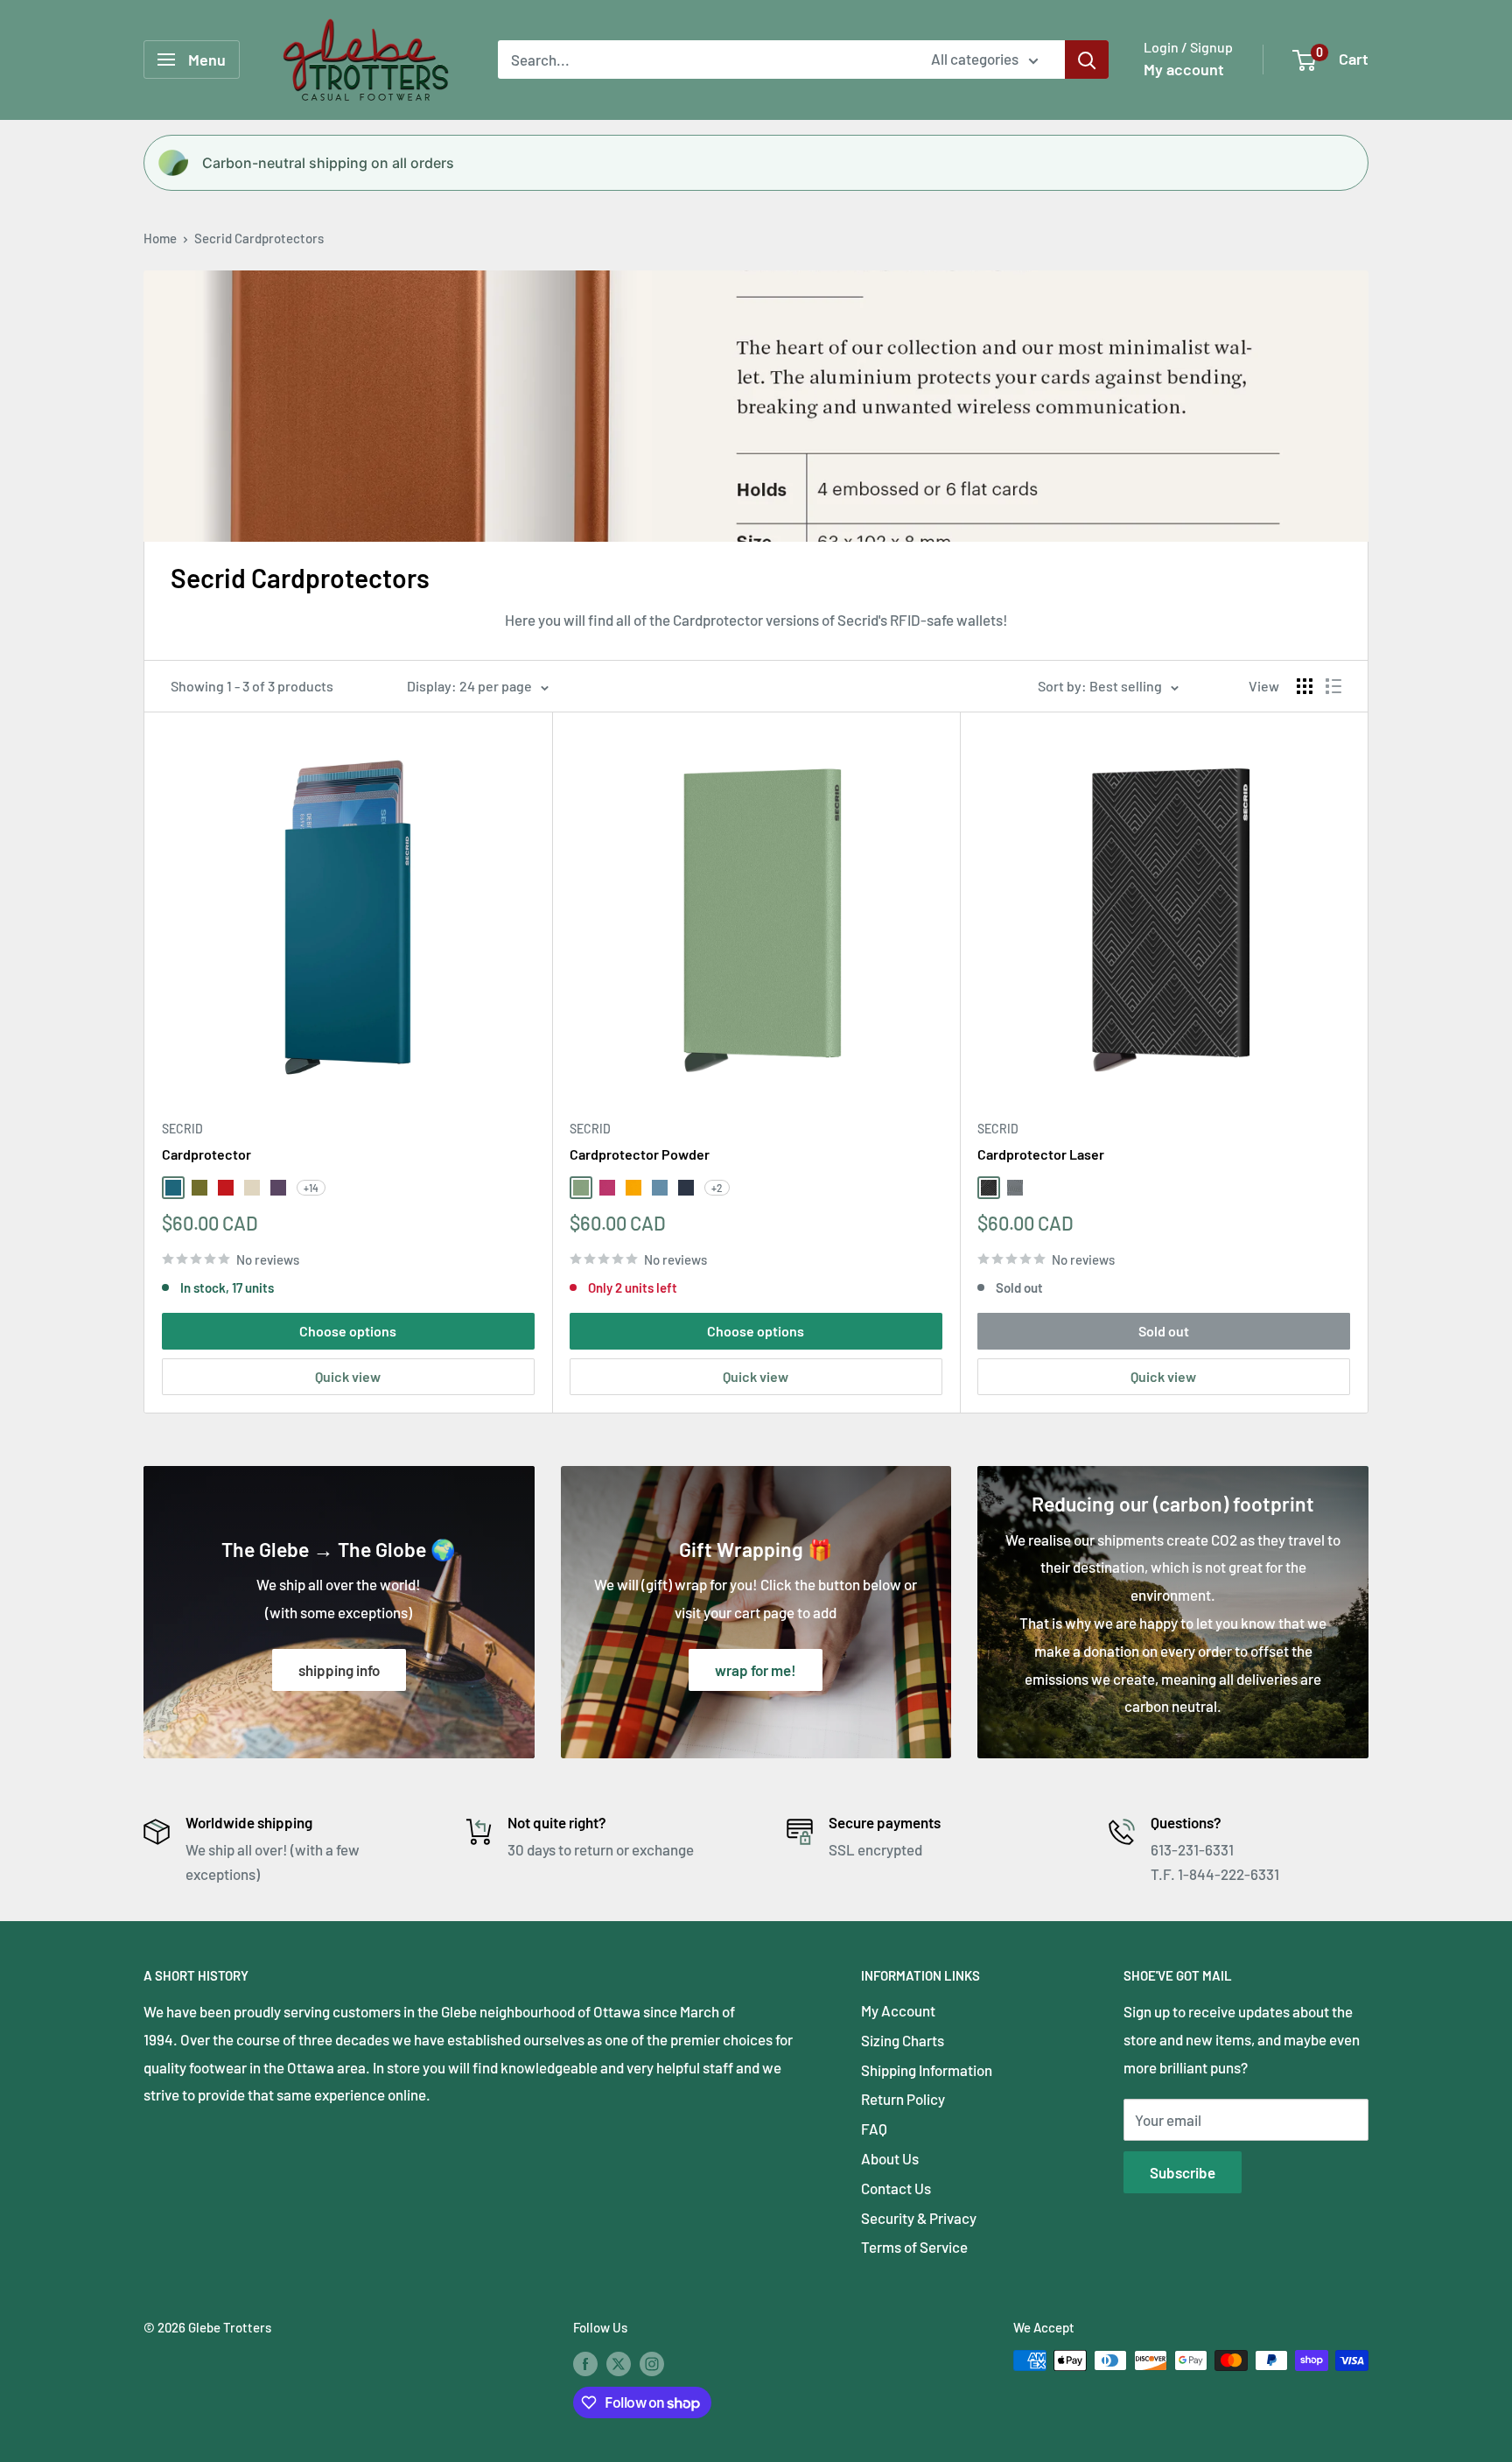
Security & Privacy (919, 2218)
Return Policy (903, 2099)
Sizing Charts (903, 2040)
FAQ (874, 2129)
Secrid (182, 1129)
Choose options (348, 1331)
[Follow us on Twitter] (619, 2363)
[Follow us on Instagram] (652, 2363)
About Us (890, 2158)
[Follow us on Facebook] (585, 2363)
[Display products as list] (1333, 686)
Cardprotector (206, 1154)
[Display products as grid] (1305, 686)
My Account (898, 2010)
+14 (311, 1188)
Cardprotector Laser (1041, 1154)
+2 (717, 1188)
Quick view (348, 1376)
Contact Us (896, 2188)
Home (160, 238)
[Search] (1087, 60)
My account (1184, 69)
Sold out (1164, 1331)
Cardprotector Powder (640, 1154)
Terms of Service (914, 2247)
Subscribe (1183, 2172)
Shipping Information (927, 2070)
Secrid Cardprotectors (259, 238)
